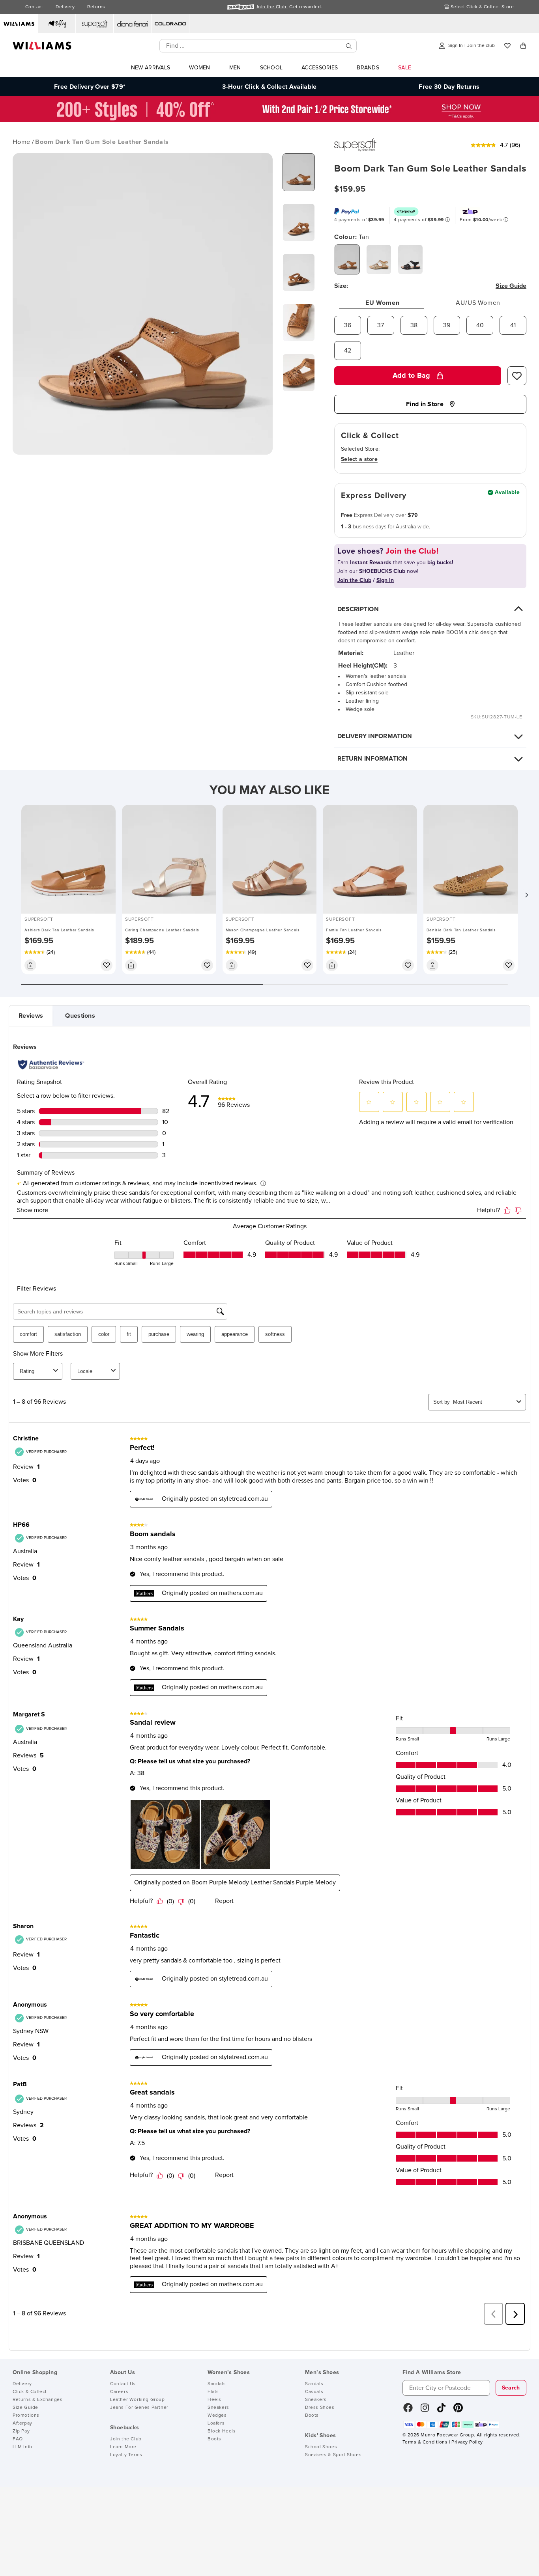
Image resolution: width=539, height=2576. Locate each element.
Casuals (314, 2392)
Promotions (26, 2416)
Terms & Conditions (425, 2442)
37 (381, 325)
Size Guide (25, 2408)
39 (447, 325)
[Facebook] (408, 2410)
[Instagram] (425, 2410)
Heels (214, 2400)
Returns (96, 7)
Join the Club (126, 2439)
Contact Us (123, 2384)
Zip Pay (21, 2431)
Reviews (31, 1016)
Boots (214, 2439)
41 (513, 325)
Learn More (123, 2447)
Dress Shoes (320, 2408)
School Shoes (321, 2447)
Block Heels (222, 2431)
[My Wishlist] (507, 46)
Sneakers (218, 2408)
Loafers (216, 2423)
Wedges (217, 2416)
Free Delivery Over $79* (90, 87)
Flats (213, 2392)
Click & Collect (30, 2392)
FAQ (18, 2439)
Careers (119, 2392)
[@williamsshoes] (441, 2410)
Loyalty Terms (126, 2455)
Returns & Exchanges (37, 2400)
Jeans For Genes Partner (139, 2408)
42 (348, 351)
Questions (80, 1016)
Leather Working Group (138, 2400)
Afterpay (22, 2423)
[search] (349, 46)
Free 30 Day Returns (449, 87)
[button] (526, 895)
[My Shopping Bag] (523, 46)
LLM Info (22, 2447)
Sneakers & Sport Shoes (333, 2455)
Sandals (217, 2384)
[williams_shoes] (458, 2410)
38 (414, 325)
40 (480, 325)
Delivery (65, 7)
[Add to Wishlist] (517, 376)
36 (348, 325)
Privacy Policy (467, 2442)
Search (511, 2388)
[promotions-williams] (269, 120)
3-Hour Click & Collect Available (269, 87)
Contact (34, 7)
